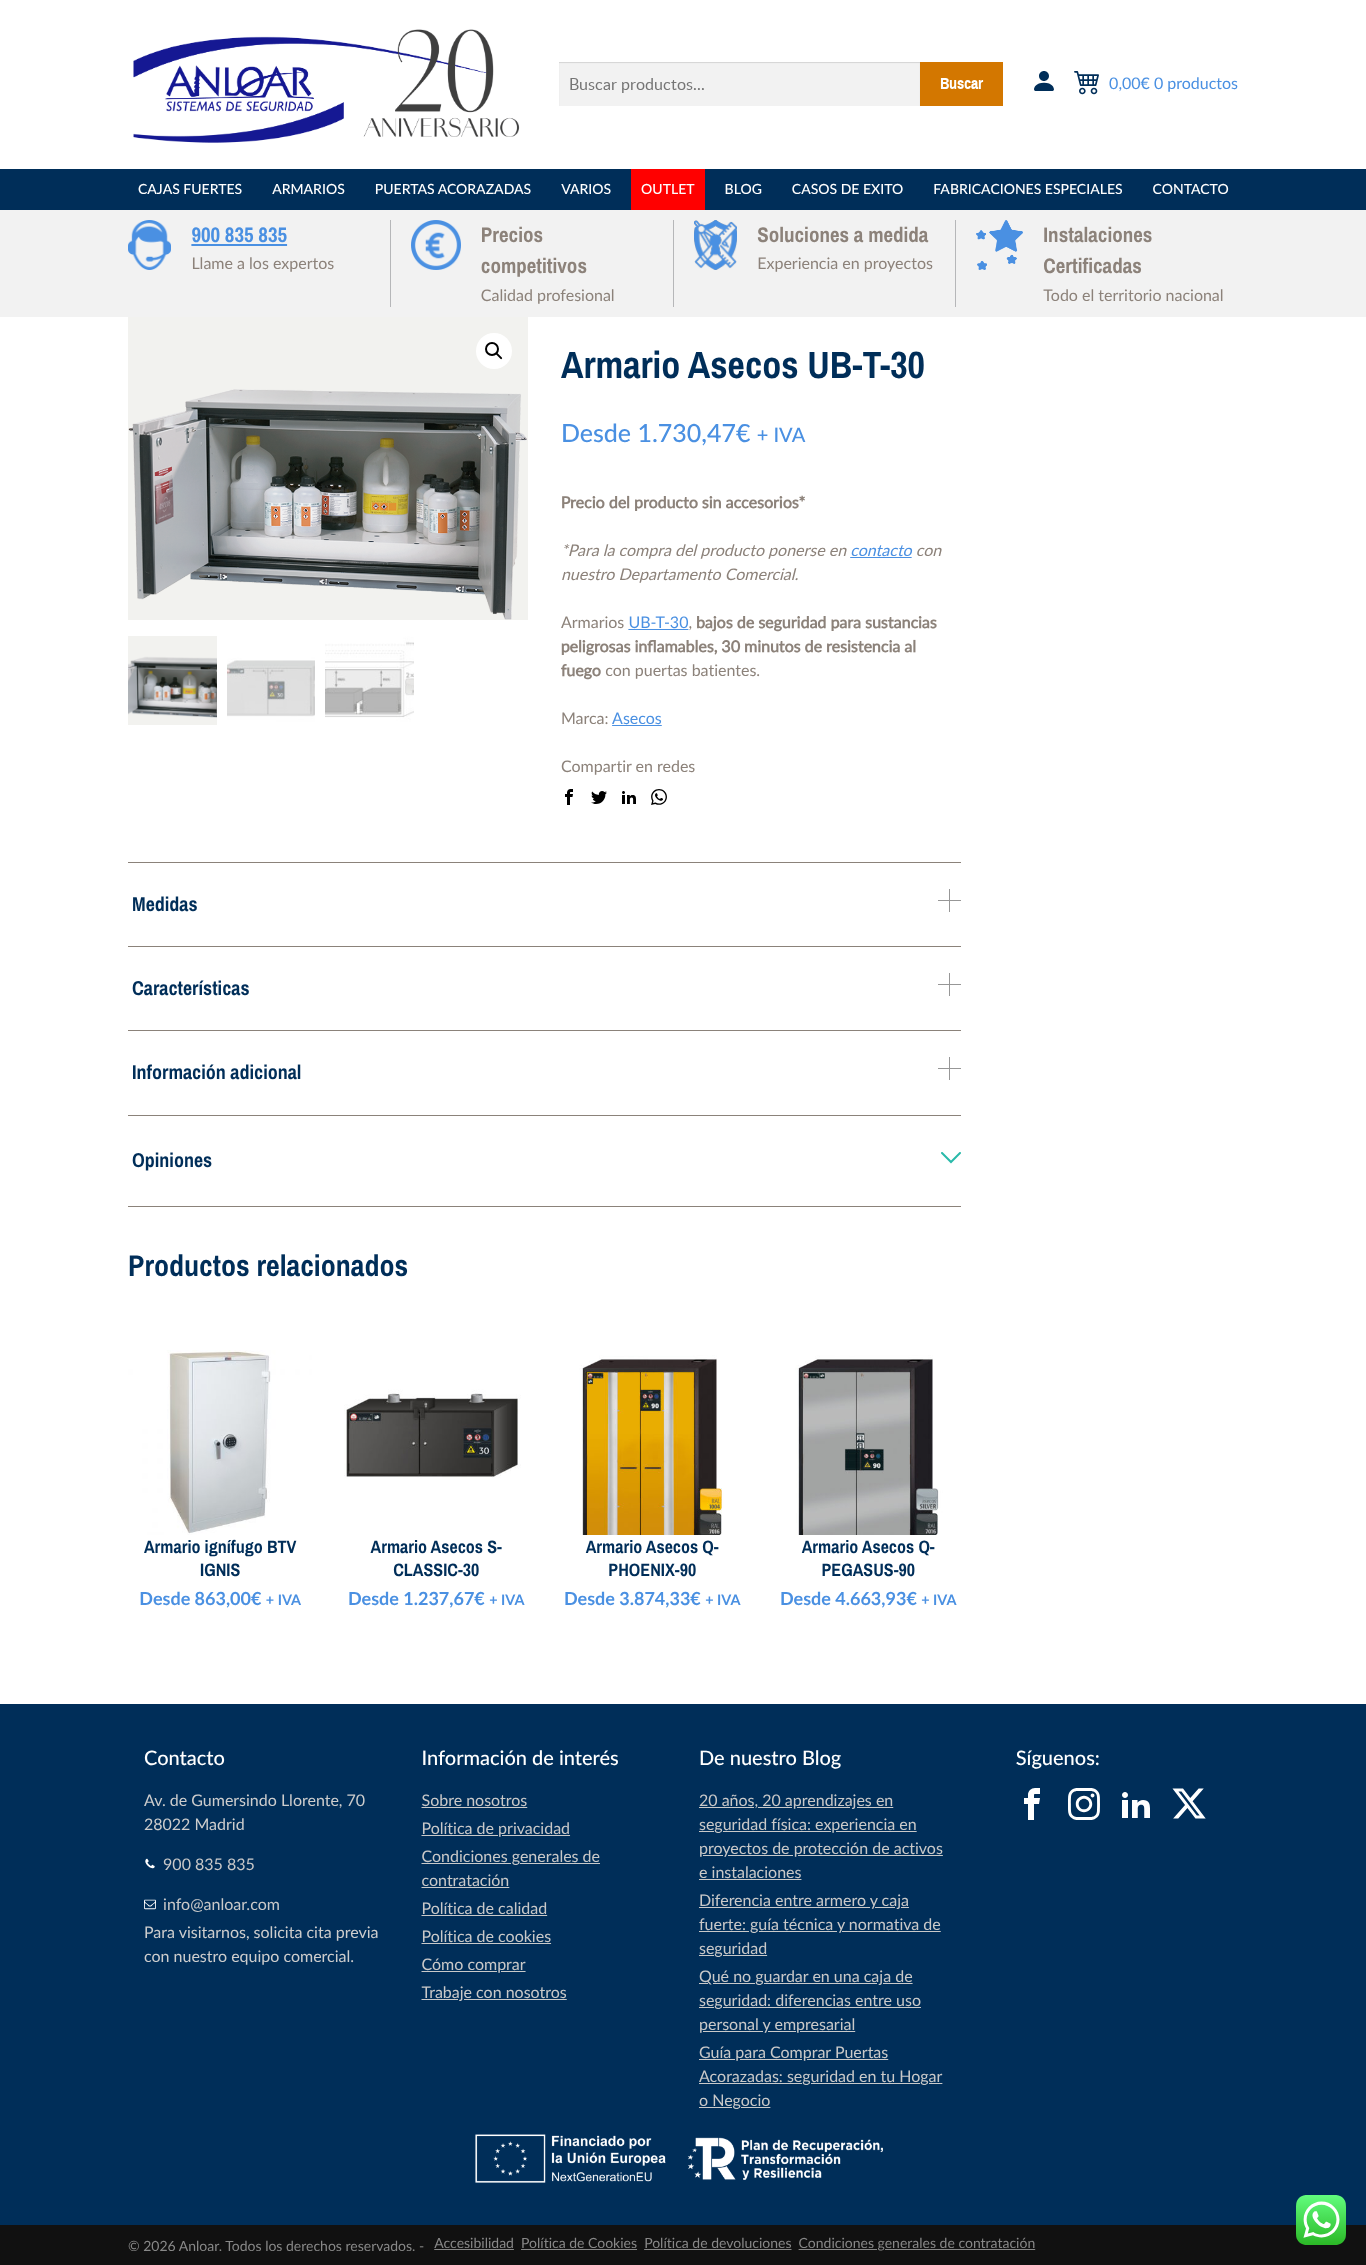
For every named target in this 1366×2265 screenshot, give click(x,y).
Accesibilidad (474, 2243)
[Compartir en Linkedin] (629, 797)
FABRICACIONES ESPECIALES (1027, 189)
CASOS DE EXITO (847, 189)
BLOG (743, 189)
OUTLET (667, 189)
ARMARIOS (308, 189)
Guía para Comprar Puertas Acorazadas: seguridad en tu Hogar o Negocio (820, 2076)
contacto (880, 550)
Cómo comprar (474, 1964)
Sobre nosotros (475, 1800)
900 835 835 (239, 235)
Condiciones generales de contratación (917, 2243)
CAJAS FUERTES (190, 189)
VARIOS (586, 189)
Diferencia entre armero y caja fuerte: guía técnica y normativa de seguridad (820, 1924)
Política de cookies (487, 1936)
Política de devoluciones (717, 2243)
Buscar (961, 84)
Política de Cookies (579, 2243)
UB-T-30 (658, 622)
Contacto (1191, 189)
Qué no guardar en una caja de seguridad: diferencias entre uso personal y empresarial (810, 2000)
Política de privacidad (496, 1828)
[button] (494, 351)
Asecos (637, 718)
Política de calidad (485, 1908)
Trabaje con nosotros (494, 1992)
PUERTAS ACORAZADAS (453, 189)
